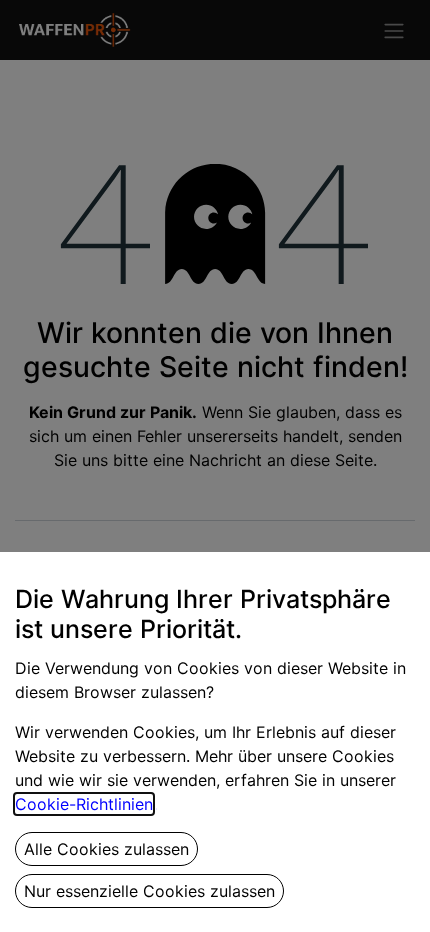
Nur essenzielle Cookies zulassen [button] (149, 891)
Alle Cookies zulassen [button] (106, 849)
